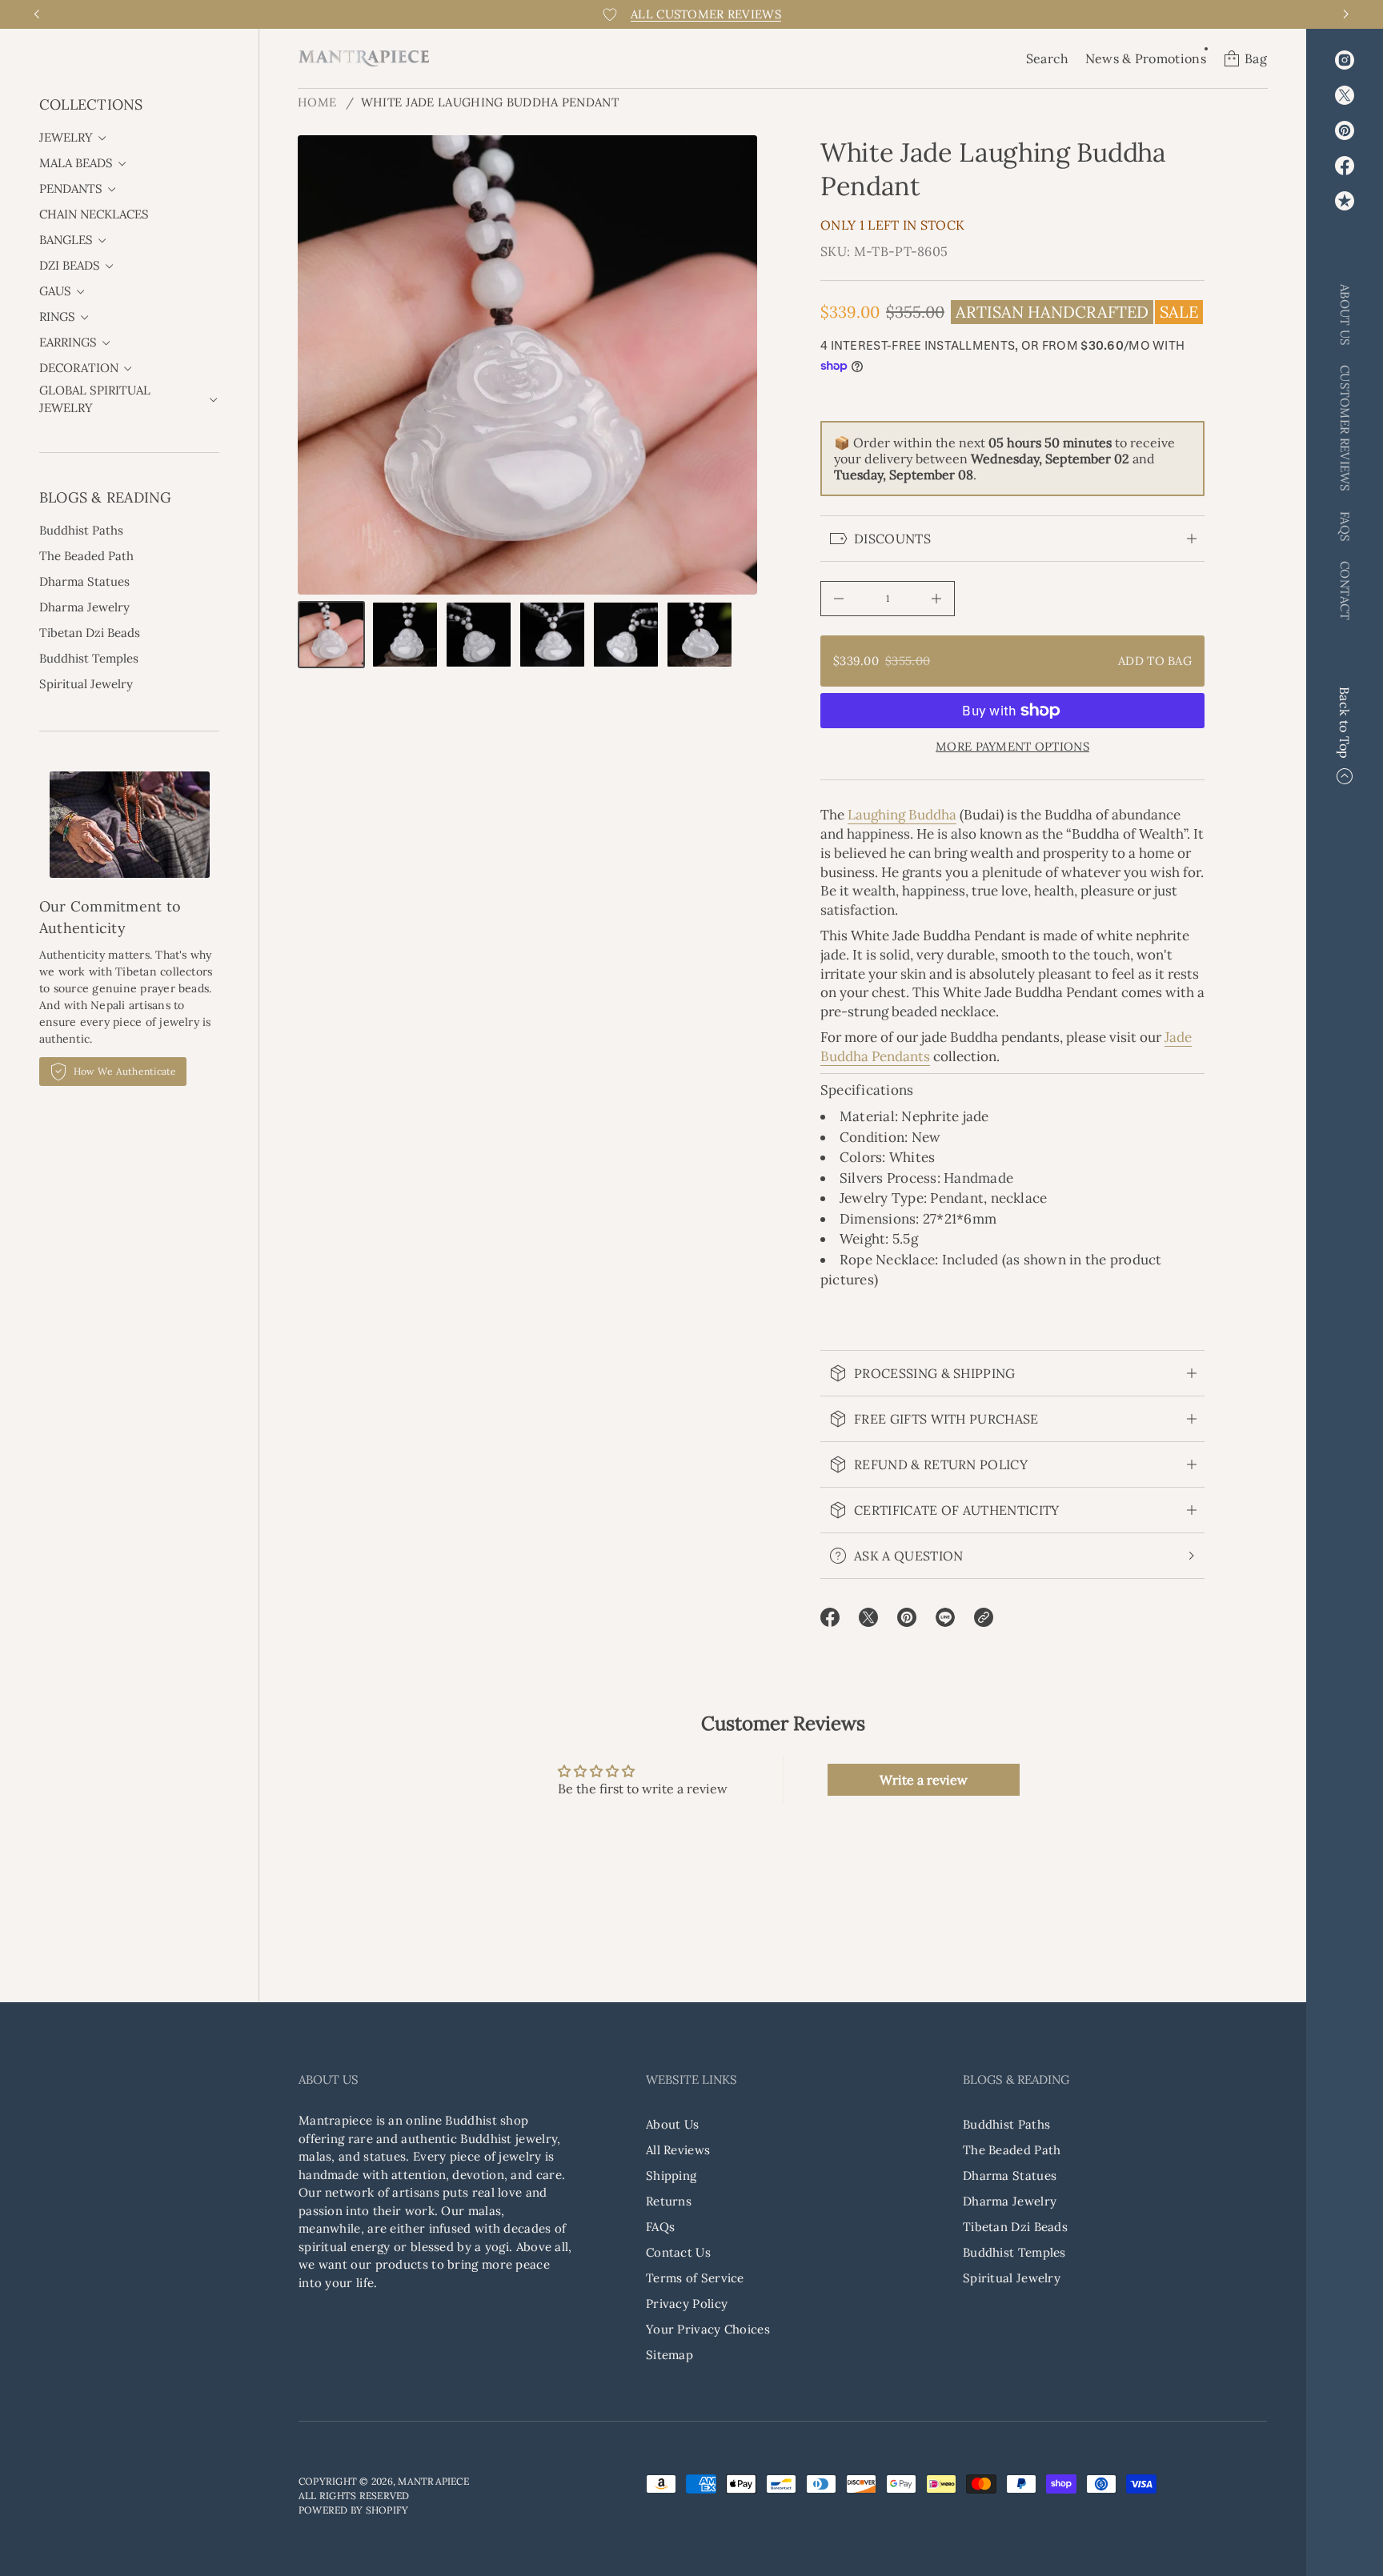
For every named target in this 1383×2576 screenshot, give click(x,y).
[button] (1048, 58)
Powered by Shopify (353, 2510)
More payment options (1012, 747)
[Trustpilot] (1345, 201)
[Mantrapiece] (364, 58)
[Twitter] (1345, 95)
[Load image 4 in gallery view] (552, 635)
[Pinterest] (1345, 130)
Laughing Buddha (902, 815)
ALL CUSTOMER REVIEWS (706, 14)
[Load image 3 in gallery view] (479, 635)
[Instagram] (1345, 60)
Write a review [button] (924, 1780)
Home (317, 102)
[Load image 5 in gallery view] (626, 635)
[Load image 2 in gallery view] (405, 635)
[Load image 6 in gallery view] (700, 635)
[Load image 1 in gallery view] (331, 635)
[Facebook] (1345, 166)
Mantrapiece (433, 2481)
